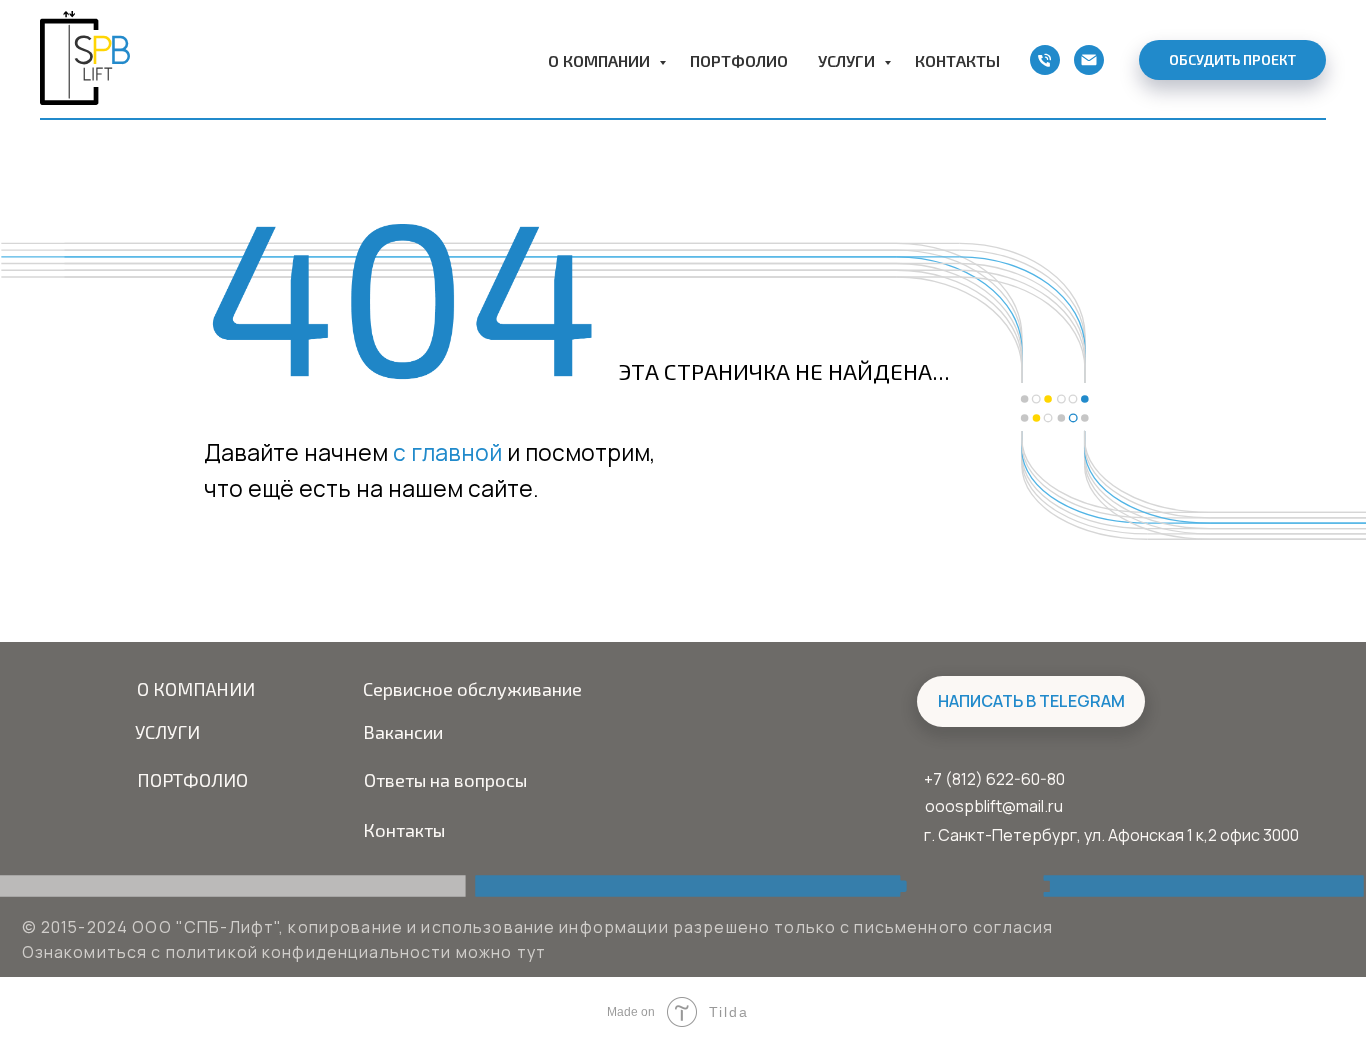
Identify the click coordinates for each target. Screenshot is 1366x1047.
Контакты (957, 60)
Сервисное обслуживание (472, 689)
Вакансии (403, 732)
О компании (601, 60)
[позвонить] (1045, 60)
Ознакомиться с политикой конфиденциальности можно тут (284, 952)
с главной (447, 452)
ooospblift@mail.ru (994, 806)
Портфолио (739, 60)
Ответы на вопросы (445, 780)
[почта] (1089, 60)
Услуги (848, 60)
